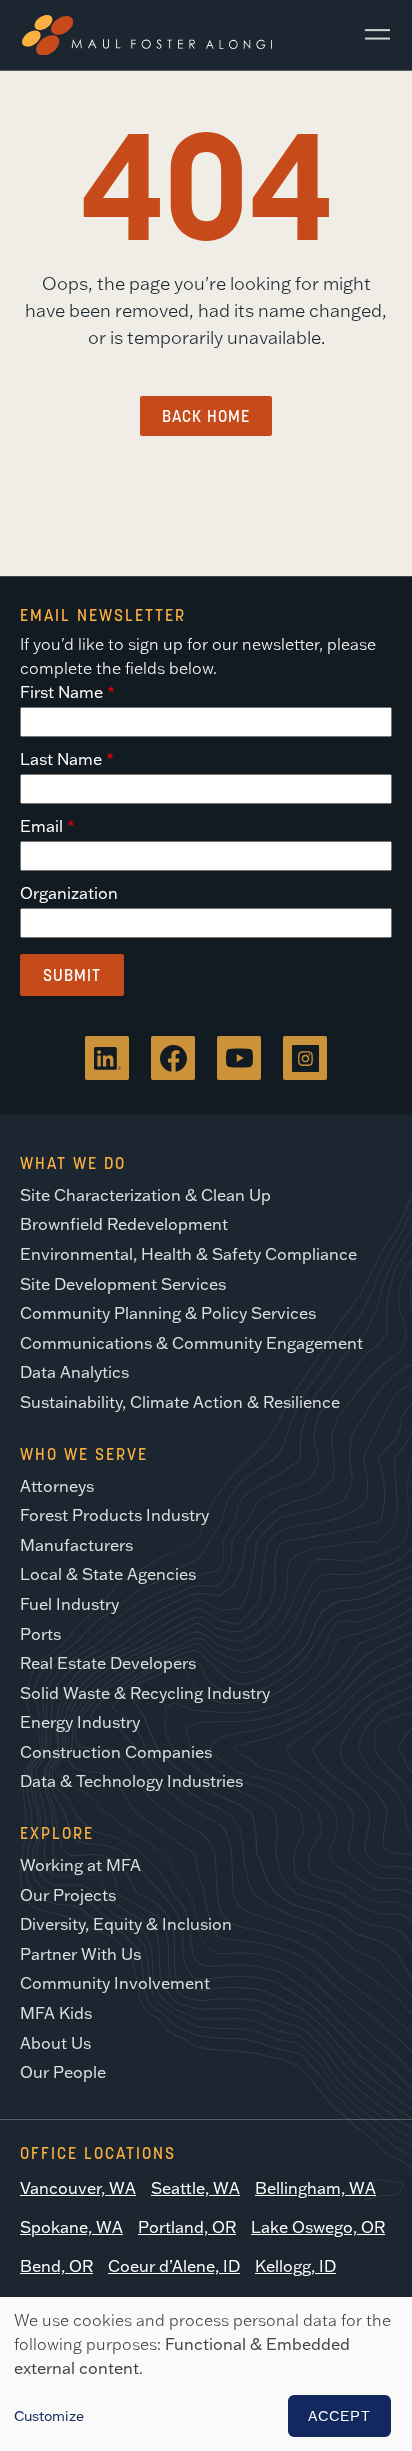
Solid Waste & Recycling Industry (145, 1693)
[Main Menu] (370, 35)
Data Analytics (74, 1372)
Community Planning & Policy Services (168, 1313)
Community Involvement (115, 1983)
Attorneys (57, 1486)
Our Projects (68, 1895)
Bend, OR (56, 2266)
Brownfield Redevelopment (124, 1224)
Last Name (61, 759)
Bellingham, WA (315, 2188)
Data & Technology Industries (131, 1781)
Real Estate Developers (108, 1663)
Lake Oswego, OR (318, 2227)
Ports (40, 1634)
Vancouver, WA (78, 2188)
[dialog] (206, 2374)
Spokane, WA (71, 2227)
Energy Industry (80, 1722)
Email (41, 826)
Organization (69, 893)
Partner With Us (80, 1954)
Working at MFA (80, 1865)
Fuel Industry (69, 1604)
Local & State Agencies (108, 1574)
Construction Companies (116, 1752)
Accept (339, 2416)
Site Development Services (123, 1284)
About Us (55, 2043)
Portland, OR (187, 2227)
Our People (63, 2072)
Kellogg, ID (295, 2266)
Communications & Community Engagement (191, 1343)
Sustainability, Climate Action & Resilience (180, 1402)
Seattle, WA (195, 2188)
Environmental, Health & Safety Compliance (188, 1254)
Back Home (206, 416)
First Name (61, 692)
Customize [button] (49, 2416)
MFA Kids (56, 2013)
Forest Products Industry (114, 1515)
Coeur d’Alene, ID (174, 2266)
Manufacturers (76, 1545)
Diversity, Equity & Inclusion (126, 1924)
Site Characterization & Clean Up (145, 1195)
